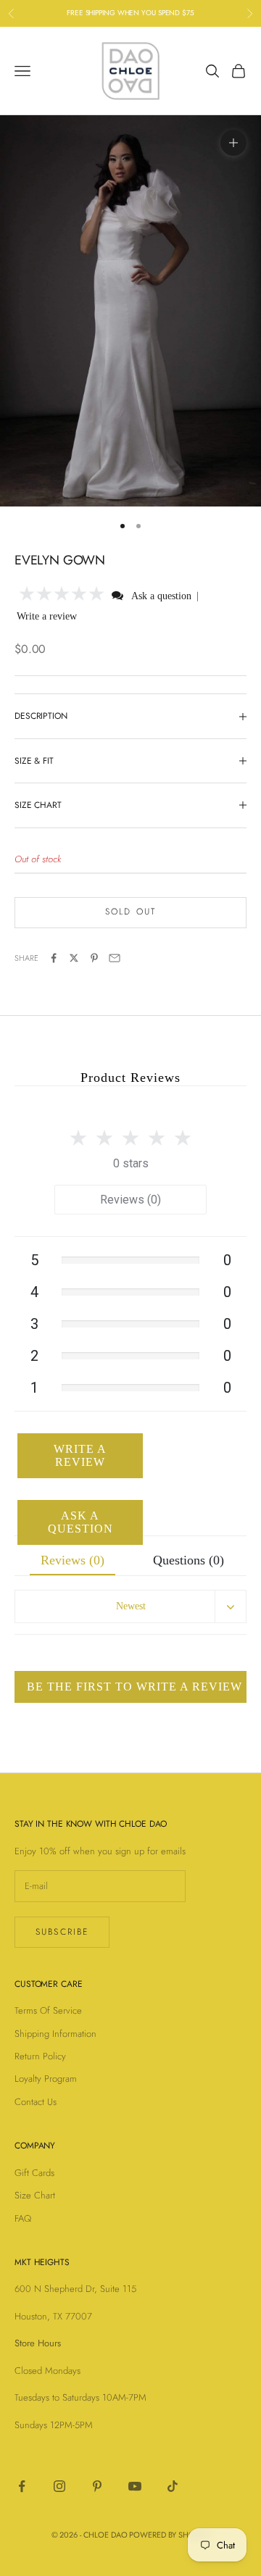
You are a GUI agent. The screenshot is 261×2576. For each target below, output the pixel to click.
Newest (131, 1606)
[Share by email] (115, 958)
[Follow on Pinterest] (97, 2486)
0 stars (131, 1163)
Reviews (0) (130, 1200)
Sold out (130, 912)
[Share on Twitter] (74, 958)
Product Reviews (130, 1077)
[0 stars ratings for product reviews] (130, 1134)
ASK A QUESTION (80, 1522)
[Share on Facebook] (54, 958)
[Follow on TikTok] (173, 2486)
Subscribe (62, 1932)
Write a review (47, 616)
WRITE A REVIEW (80, 1455)
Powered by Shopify (169, 2535)
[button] (62, 595)
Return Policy (40, 2056)
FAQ (23, 2218)
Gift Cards (34, 2173)
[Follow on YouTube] (135, 2486)
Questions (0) (188, 1560)
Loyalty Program (46, 2079)
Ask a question (161, 596)
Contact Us (36, 2102)
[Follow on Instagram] (59, 2486)
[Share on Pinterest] (94, 958)
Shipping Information (55, 2034)
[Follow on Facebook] (22, 2486)
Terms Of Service (48, 2010)
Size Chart (35, 2195)
